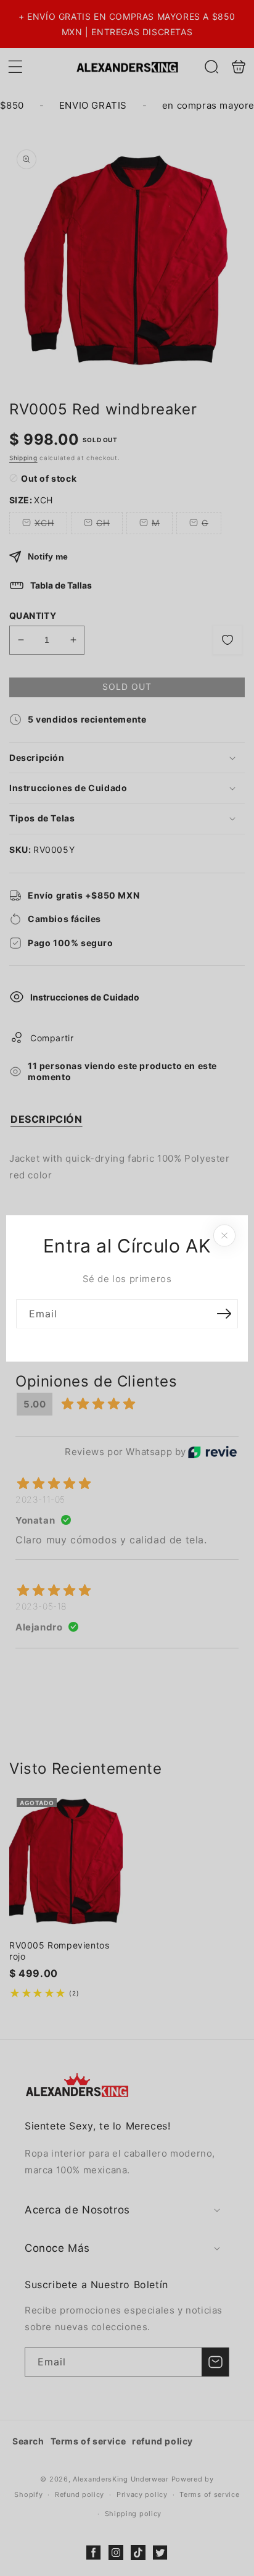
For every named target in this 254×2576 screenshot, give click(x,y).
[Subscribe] (224, 1313)
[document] (127, 1288)
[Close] (224, 1235)
